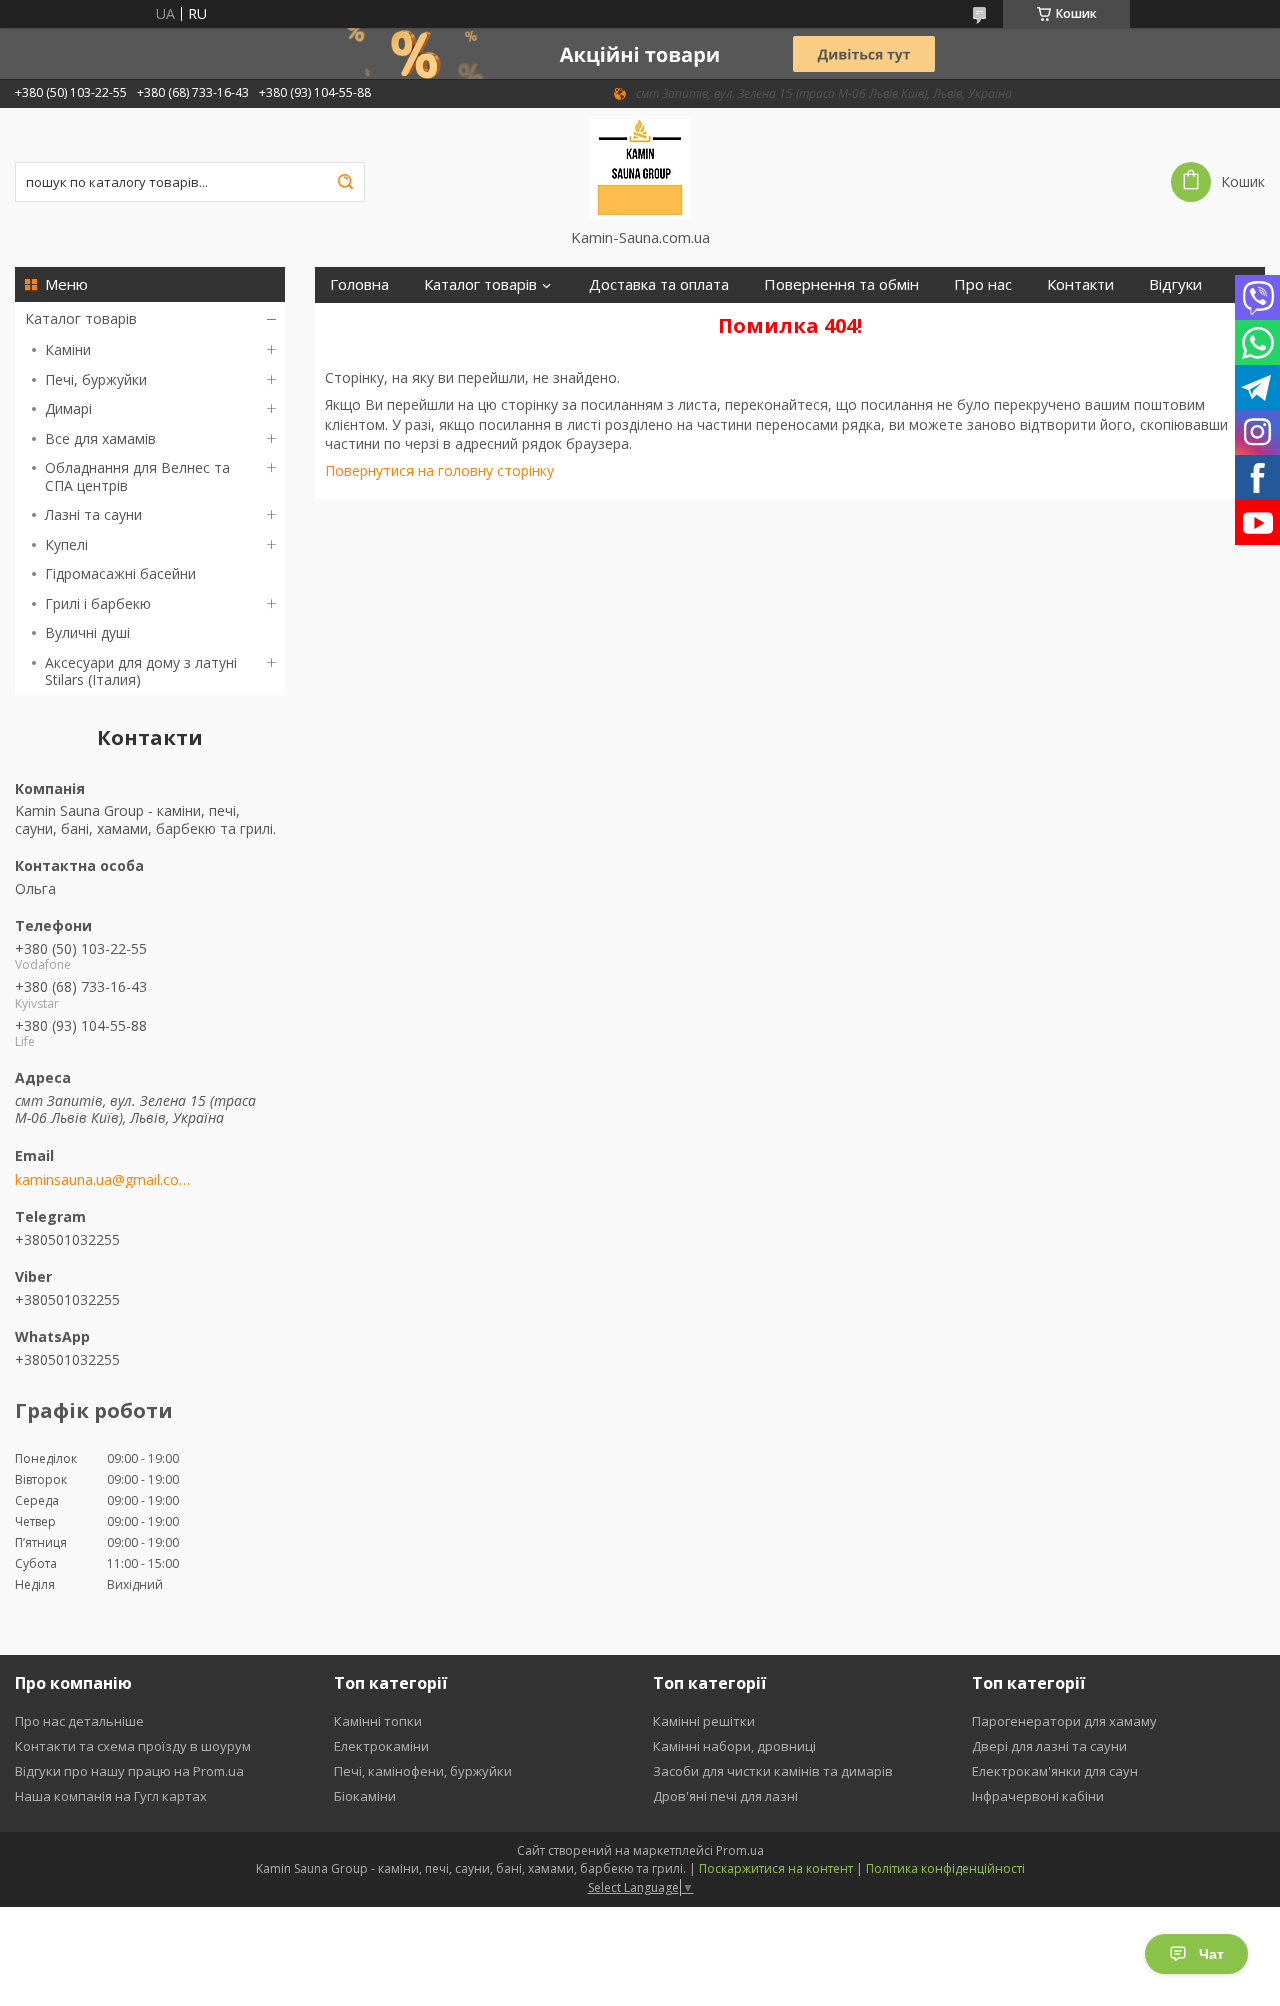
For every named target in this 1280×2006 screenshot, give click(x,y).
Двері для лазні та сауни (1049, 1746)
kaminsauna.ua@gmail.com (102, 1180)
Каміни (68, 349)
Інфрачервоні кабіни (1038, 1796)
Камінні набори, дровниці (734, 1746)
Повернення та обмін (841, 284)
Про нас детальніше (79, 1721)
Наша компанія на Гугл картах (111, 1796)
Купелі (66, 544)
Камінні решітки (704, 1721)
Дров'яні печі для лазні (725, 1796)
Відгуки (1175, 284)
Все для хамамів (100, 438)
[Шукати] (345, 182)
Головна (359, 284)
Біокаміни (365, 1796)
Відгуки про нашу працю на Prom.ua (129, 1771)
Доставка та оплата (659, 284)
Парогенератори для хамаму (1064, 1721)
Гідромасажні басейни (120, 573)
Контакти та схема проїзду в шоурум (133, 1746)
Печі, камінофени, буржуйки (423, 1771)
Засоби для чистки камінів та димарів (773, 1771)
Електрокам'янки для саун (1055, 1771)
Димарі (68, 408)
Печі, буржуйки (96, 379)
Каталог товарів (81, 318)
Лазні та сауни (93, 514)
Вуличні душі (87, 632)
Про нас (983, 284)
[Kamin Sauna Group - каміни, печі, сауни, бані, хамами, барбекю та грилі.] (640, 168)
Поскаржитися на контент (776, 1868)
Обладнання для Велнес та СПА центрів (137, 476)
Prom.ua (740, 1850)
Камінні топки (378, 1721)
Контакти (1080, 284)
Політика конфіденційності (945, 1868)
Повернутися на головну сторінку (439, 470)
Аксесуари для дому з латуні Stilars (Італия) (141, 671)
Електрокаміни (381, 1746)
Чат (1211, 1954)
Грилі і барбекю (98, 603)
